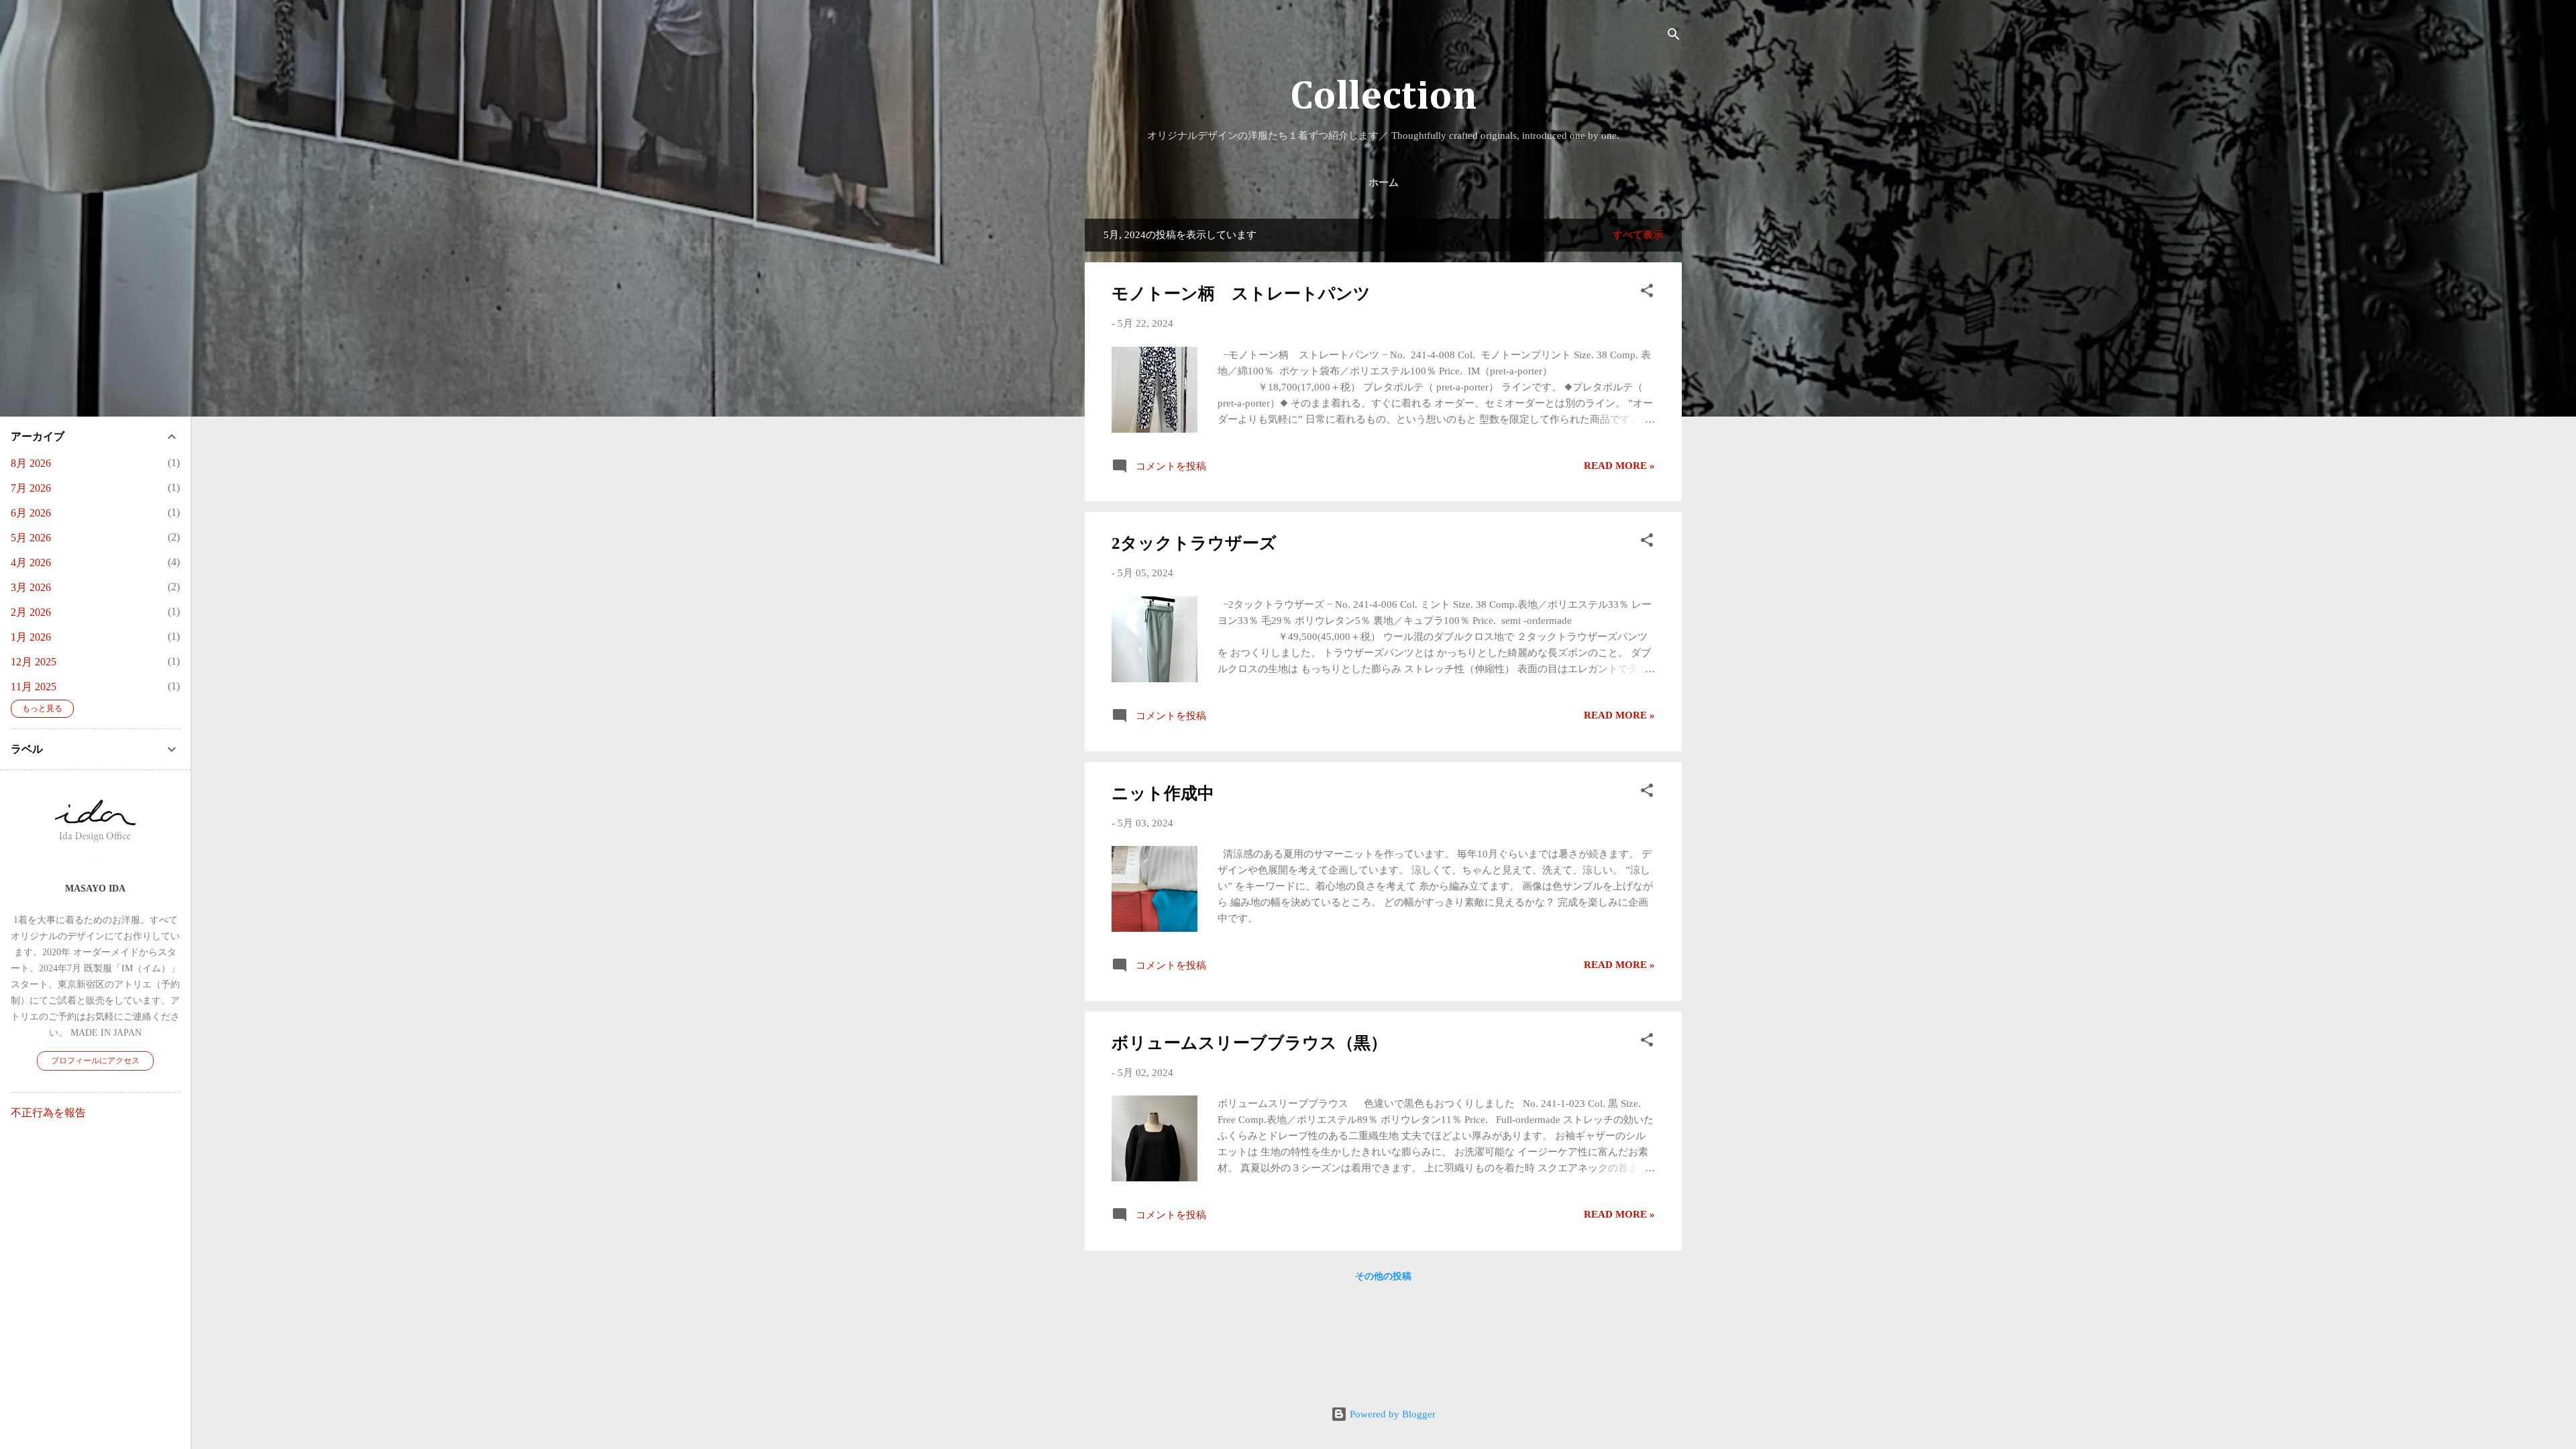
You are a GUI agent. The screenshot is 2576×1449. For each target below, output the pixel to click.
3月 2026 (31, 587)
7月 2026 (31, 488)
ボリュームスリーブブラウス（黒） (1249, 1043)
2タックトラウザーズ (1194, 543)
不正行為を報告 (48, 1113)
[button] (1647, 293)
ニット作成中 (1163, 793)
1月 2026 (31, 637)
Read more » (1619, 466)
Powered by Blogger (1391, 1414)
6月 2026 (31, 513)
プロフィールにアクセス (95, 1061)
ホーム (1384, 183)
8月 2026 (31, 463)
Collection (1384, 97)
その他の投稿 (1383, 1276)
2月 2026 (31, 612)
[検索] (1674, 37)
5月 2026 (31, 538)
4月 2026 (31, 562)
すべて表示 (1638, 235)
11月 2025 (34, 687)
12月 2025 (34, 662)
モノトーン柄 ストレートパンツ (1241, 293)
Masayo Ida (95, 889)
